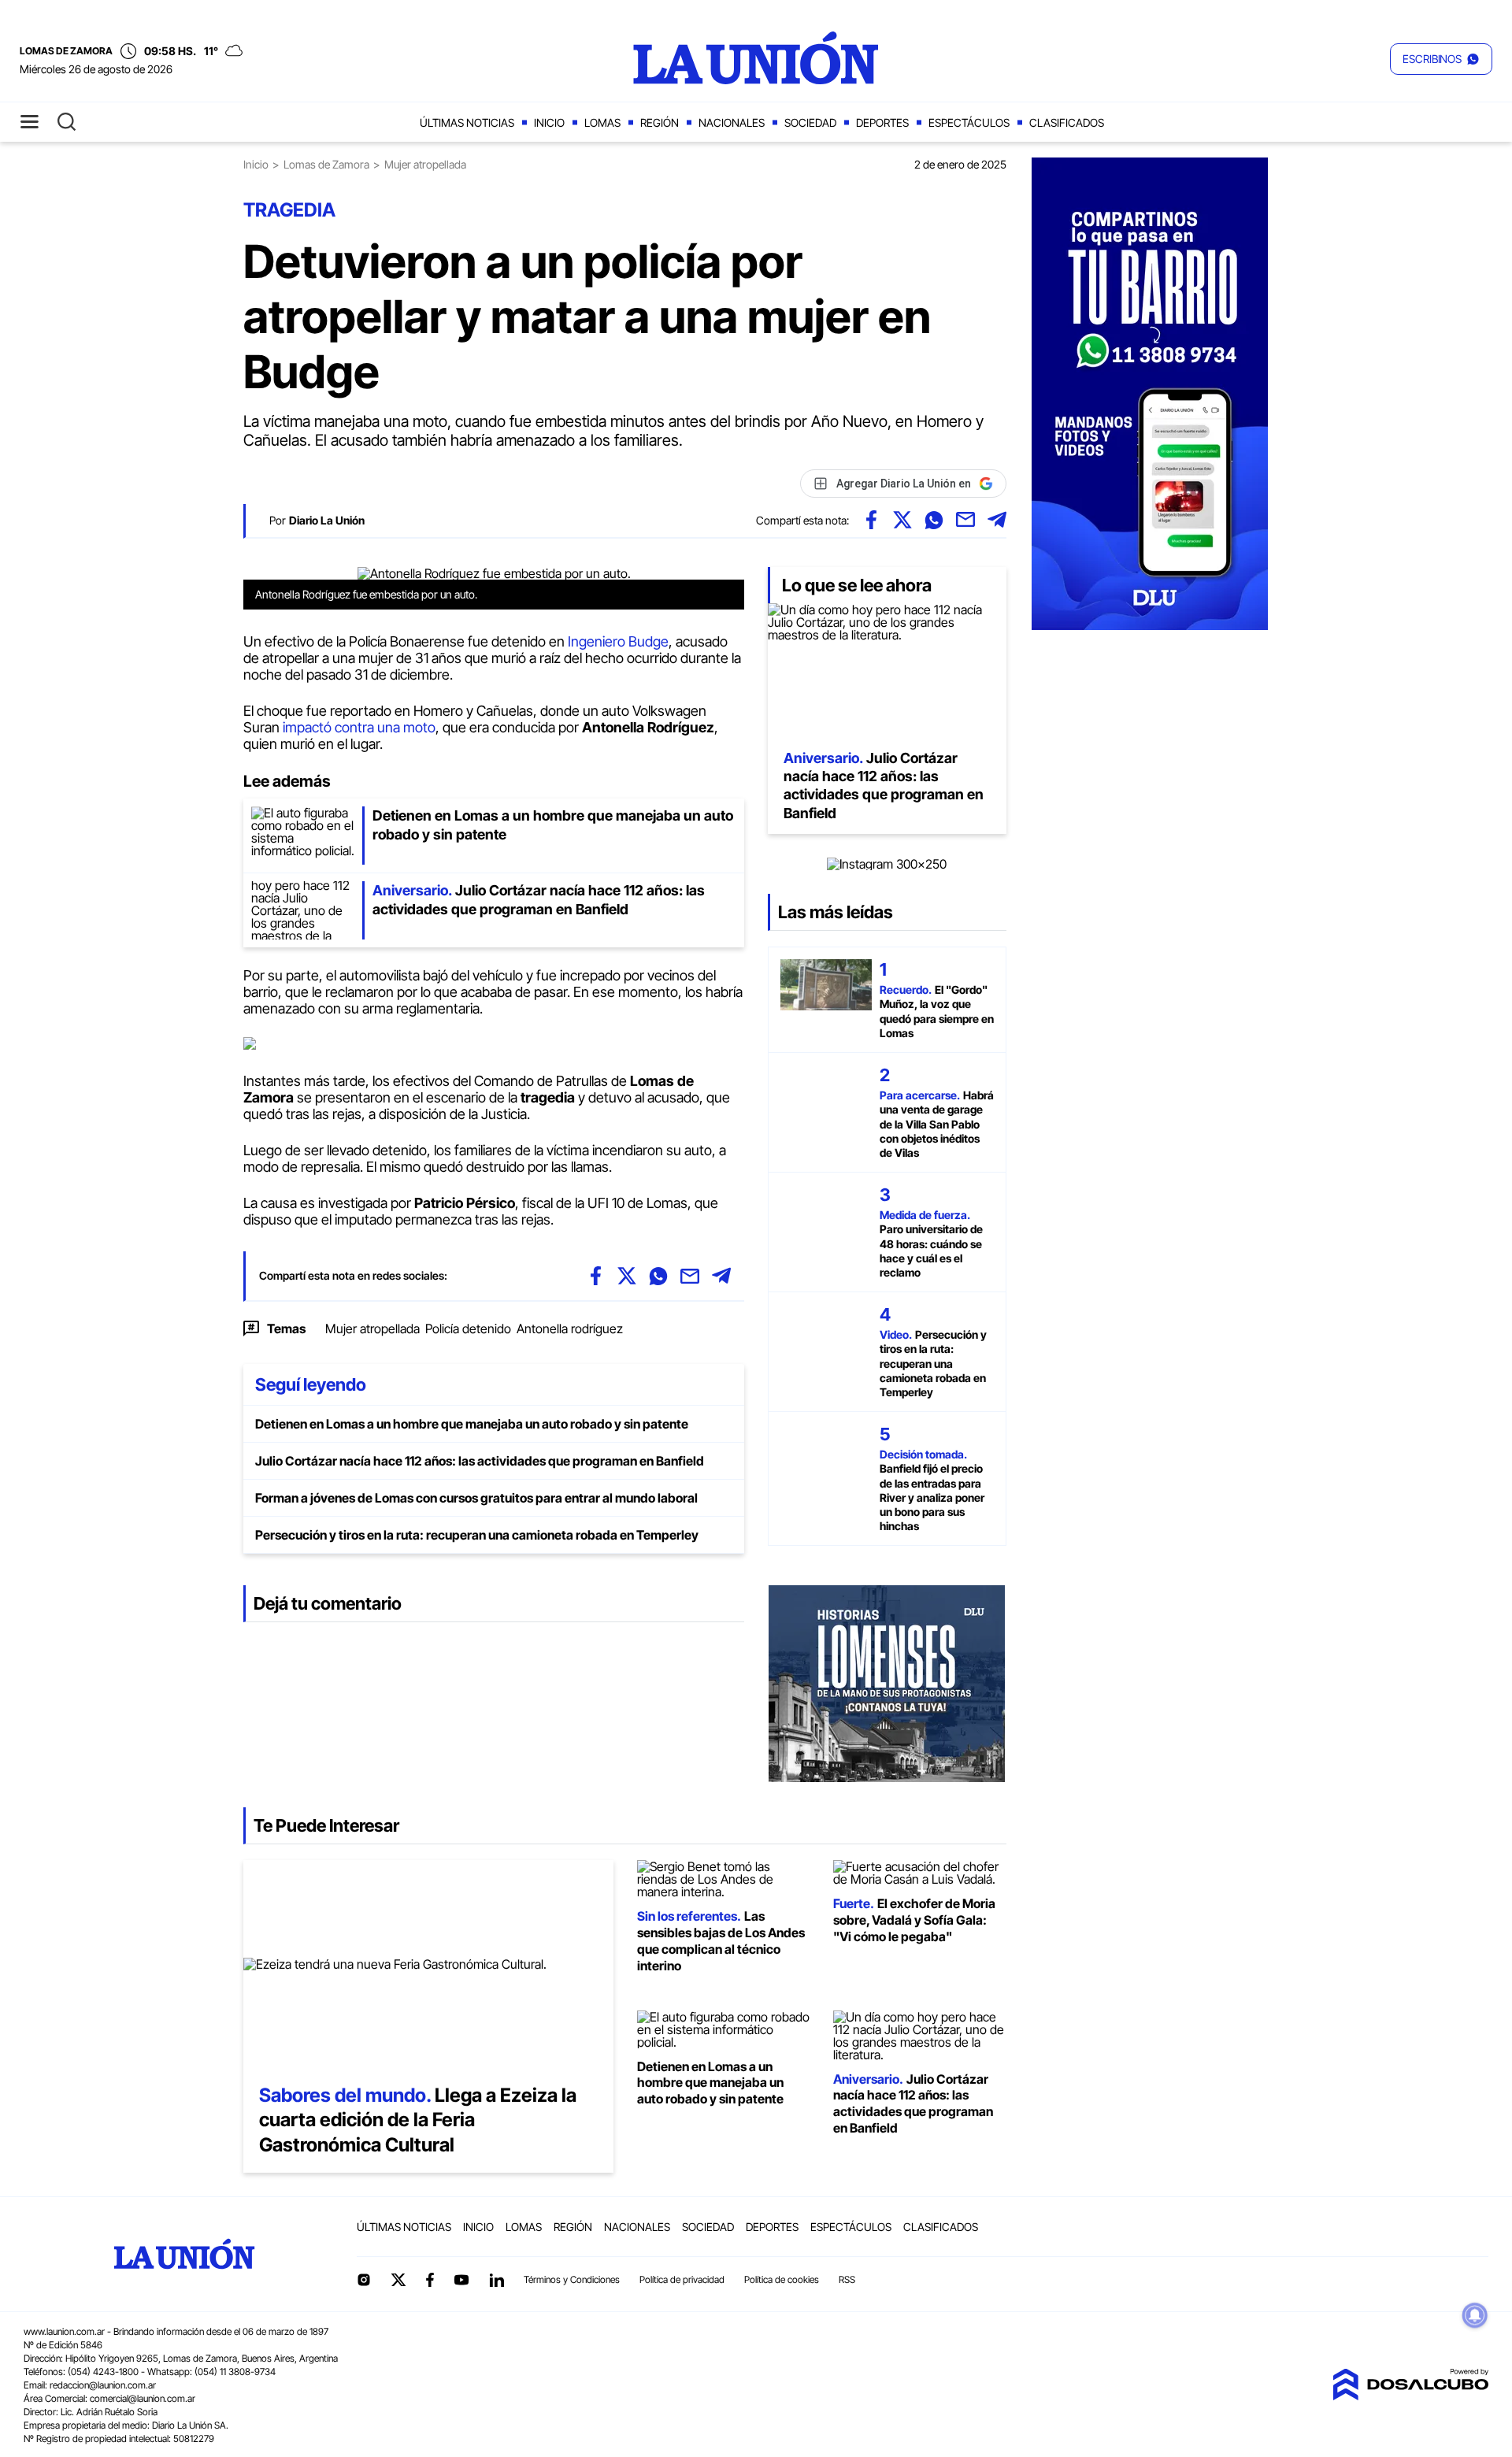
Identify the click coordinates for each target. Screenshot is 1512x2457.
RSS (847, 2279)
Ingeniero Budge (618, 641)
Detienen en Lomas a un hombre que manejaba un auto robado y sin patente (472, 1424)
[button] (1441, 59)
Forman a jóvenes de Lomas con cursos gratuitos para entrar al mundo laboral (476, 1498)
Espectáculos (969, 122)
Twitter (398, 2280)
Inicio (549, 122)
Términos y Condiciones (572, 2279)
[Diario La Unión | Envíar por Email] (965, 520)
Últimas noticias (467, 122)
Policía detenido (468, 1329)
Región (660, 122)
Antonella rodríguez (570, 1329)
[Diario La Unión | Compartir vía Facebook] (871, 520)
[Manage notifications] (1475, 2315)
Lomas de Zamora (326, 164)
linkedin (496, 2280)
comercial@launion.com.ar (143, 2398)
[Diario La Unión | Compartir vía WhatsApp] (934, 520)
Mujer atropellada (372, 1329)
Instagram (364, 2280)
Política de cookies (782, 2279)
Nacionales (732, 122)
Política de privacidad (682, 2279)
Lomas (602, 122)
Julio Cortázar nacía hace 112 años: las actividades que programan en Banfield (480, 1461)
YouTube (461, 2280)
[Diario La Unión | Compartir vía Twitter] (902, 520)
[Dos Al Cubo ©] (1410, 2396)
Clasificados (1067, 122)
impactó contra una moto (359, 727)
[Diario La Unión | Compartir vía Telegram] (997, 520)
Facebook (430, 2280)
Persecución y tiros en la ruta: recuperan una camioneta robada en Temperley (477, 1535)
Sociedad (810, 122)
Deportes (882, 122)
